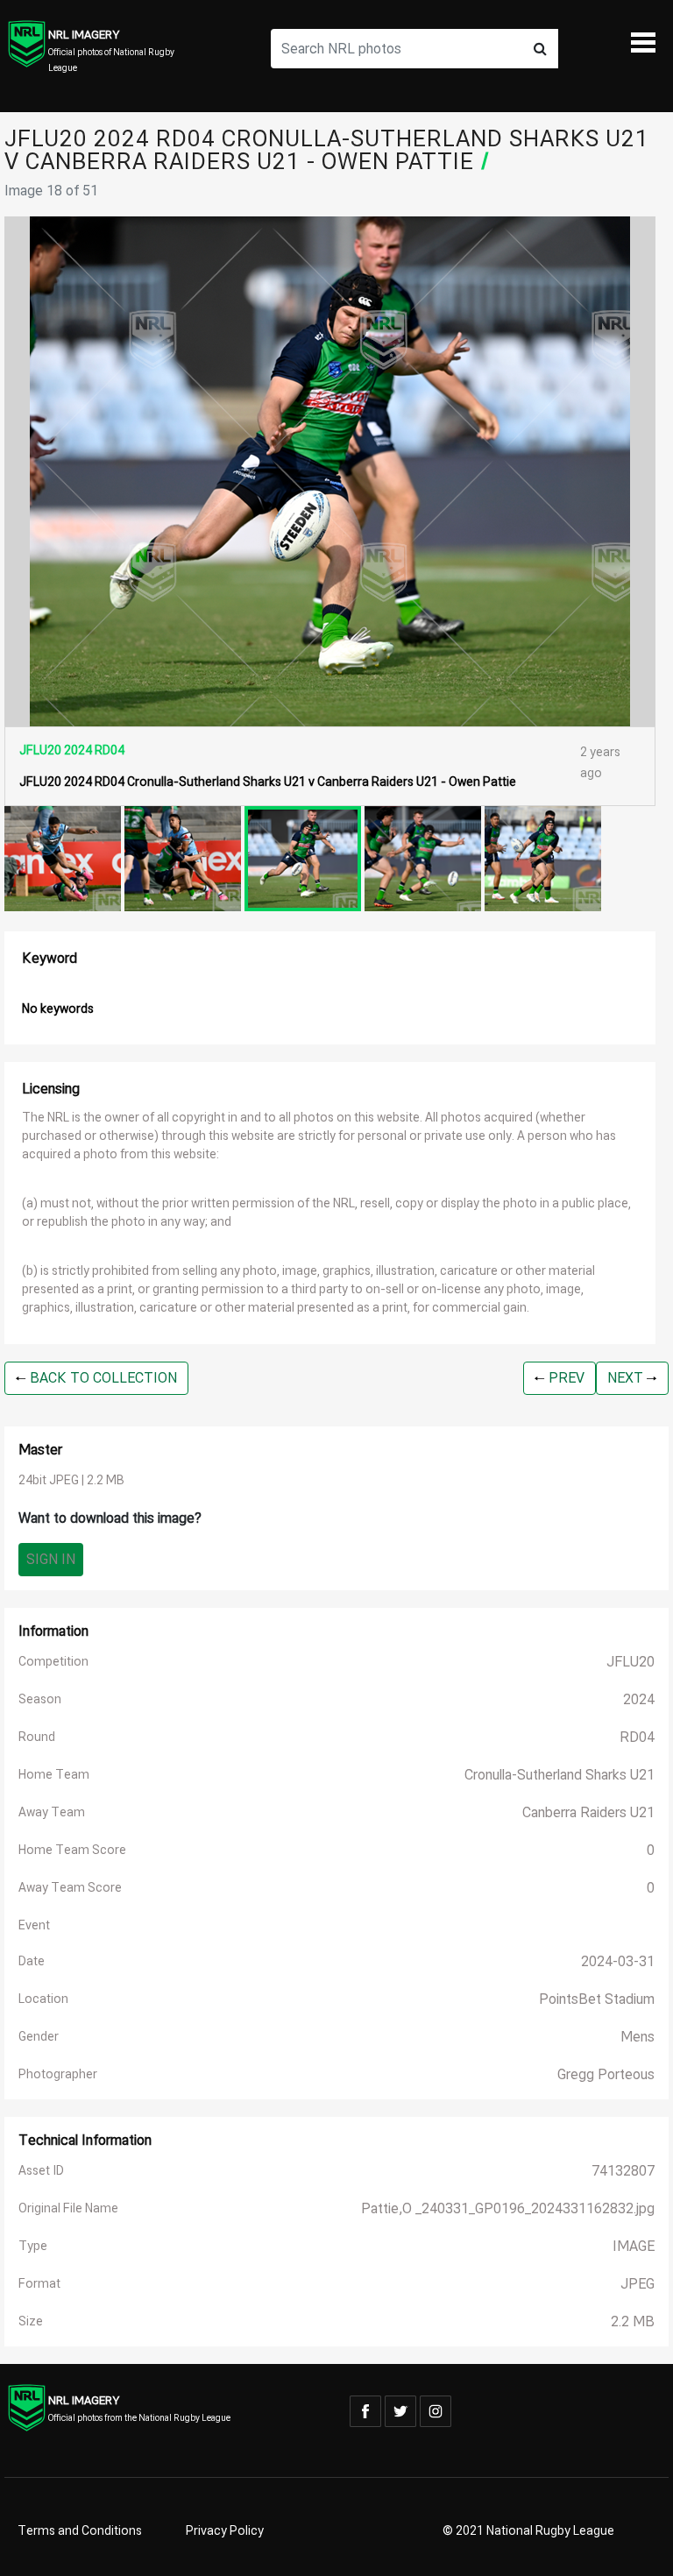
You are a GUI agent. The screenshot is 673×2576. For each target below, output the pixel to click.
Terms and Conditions (80, 2531)
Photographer (58, 2074)
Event (34, 1925)
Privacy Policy (225, 2531)
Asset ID (41, 2171)
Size (31, 2321)
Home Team (54, 1775)
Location (43, 1999)
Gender (39, 2037)
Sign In (51, 1560)
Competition (53, 1662)
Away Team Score (70, 1888)
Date (32, 1961)
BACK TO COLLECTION (102, 1378)
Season (40, 1699)
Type (33, 2246)
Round (37, 1737)
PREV (565, 1378)
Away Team (52, 1812)
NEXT (627, 1378)
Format (39, 2284)
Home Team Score (72, 1850)
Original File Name (68, 2208)
